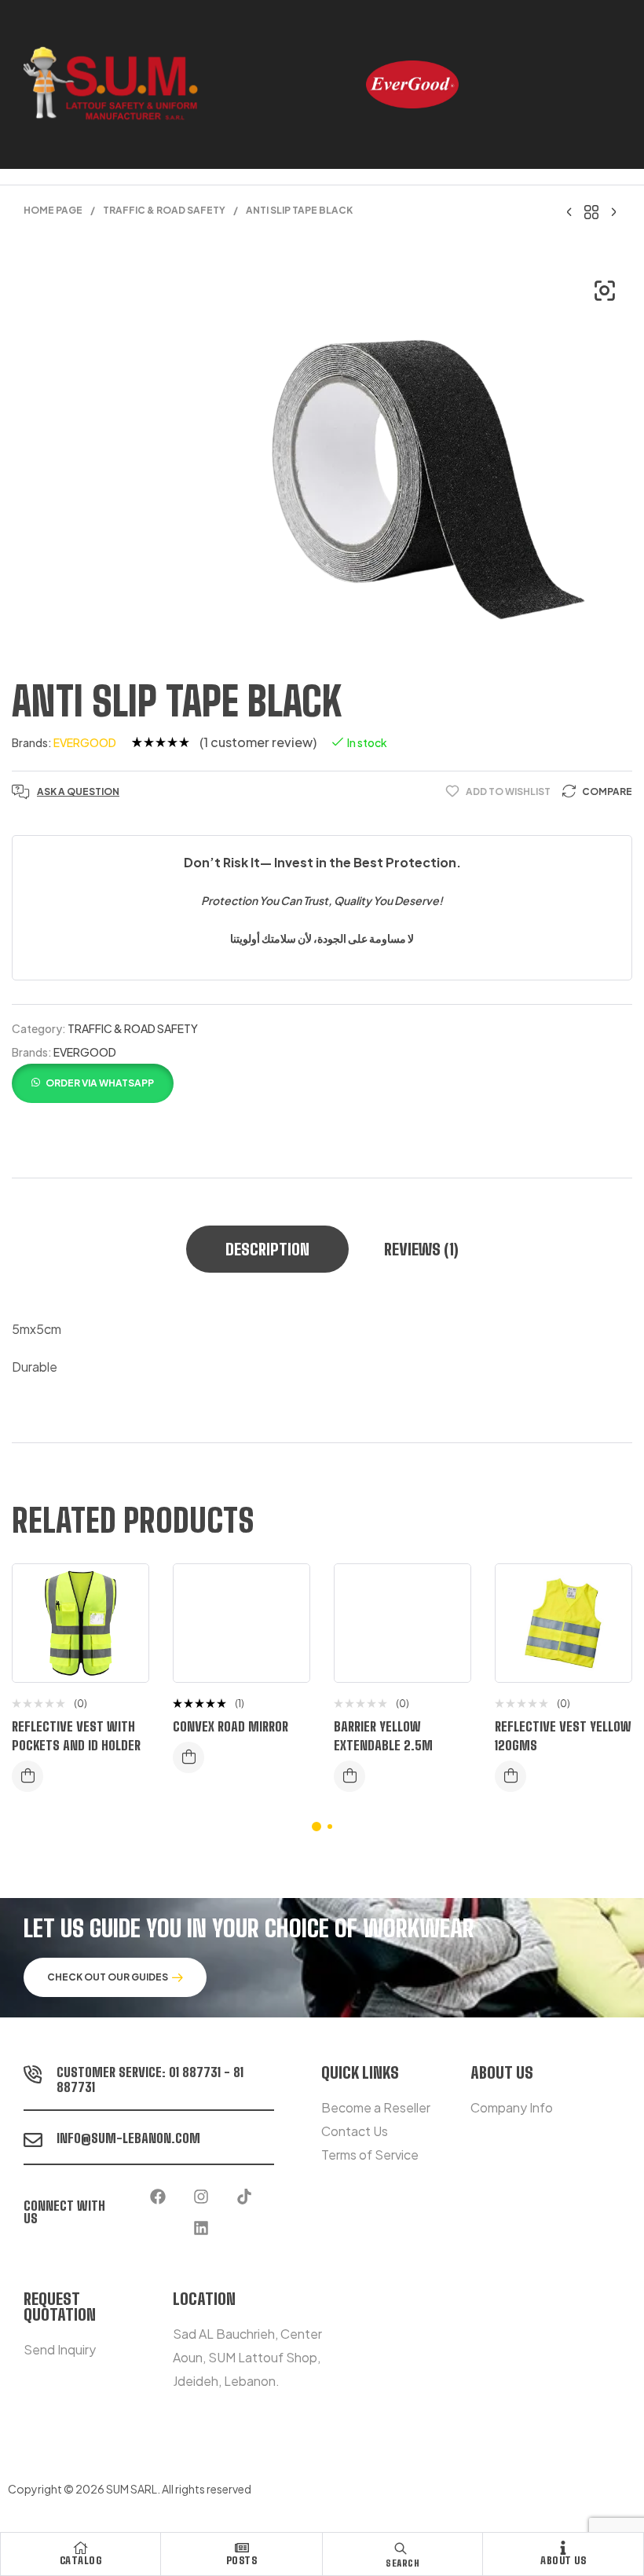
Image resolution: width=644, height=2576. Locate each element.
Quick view (125, 1654)
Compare (607, 791)
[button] (605, 291)
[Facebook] (158, 2197)
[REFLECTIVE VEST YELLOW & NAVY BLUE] (569, 211)
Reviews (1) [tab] (421, 1249)
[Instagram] (201, 2197)
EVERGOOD (85, 742)
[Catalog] (81, 2548)
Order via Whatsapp (100, 1083)
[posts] (242, 2548)
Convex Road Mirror (231, 1726)
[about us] (563, 2548)
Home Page (53, 210)
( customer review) (258, 742)
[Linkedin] (201, 2228)
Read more (27, 1776)
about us (563, 2560)
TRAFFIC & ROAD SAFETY (164, 210)
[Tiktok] (244, 2197)
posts (242, 2560)
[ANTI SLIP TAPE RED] (613, 211)
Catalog (81, 2560)
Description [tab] (267, 1249)
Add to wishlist (508, 791)
